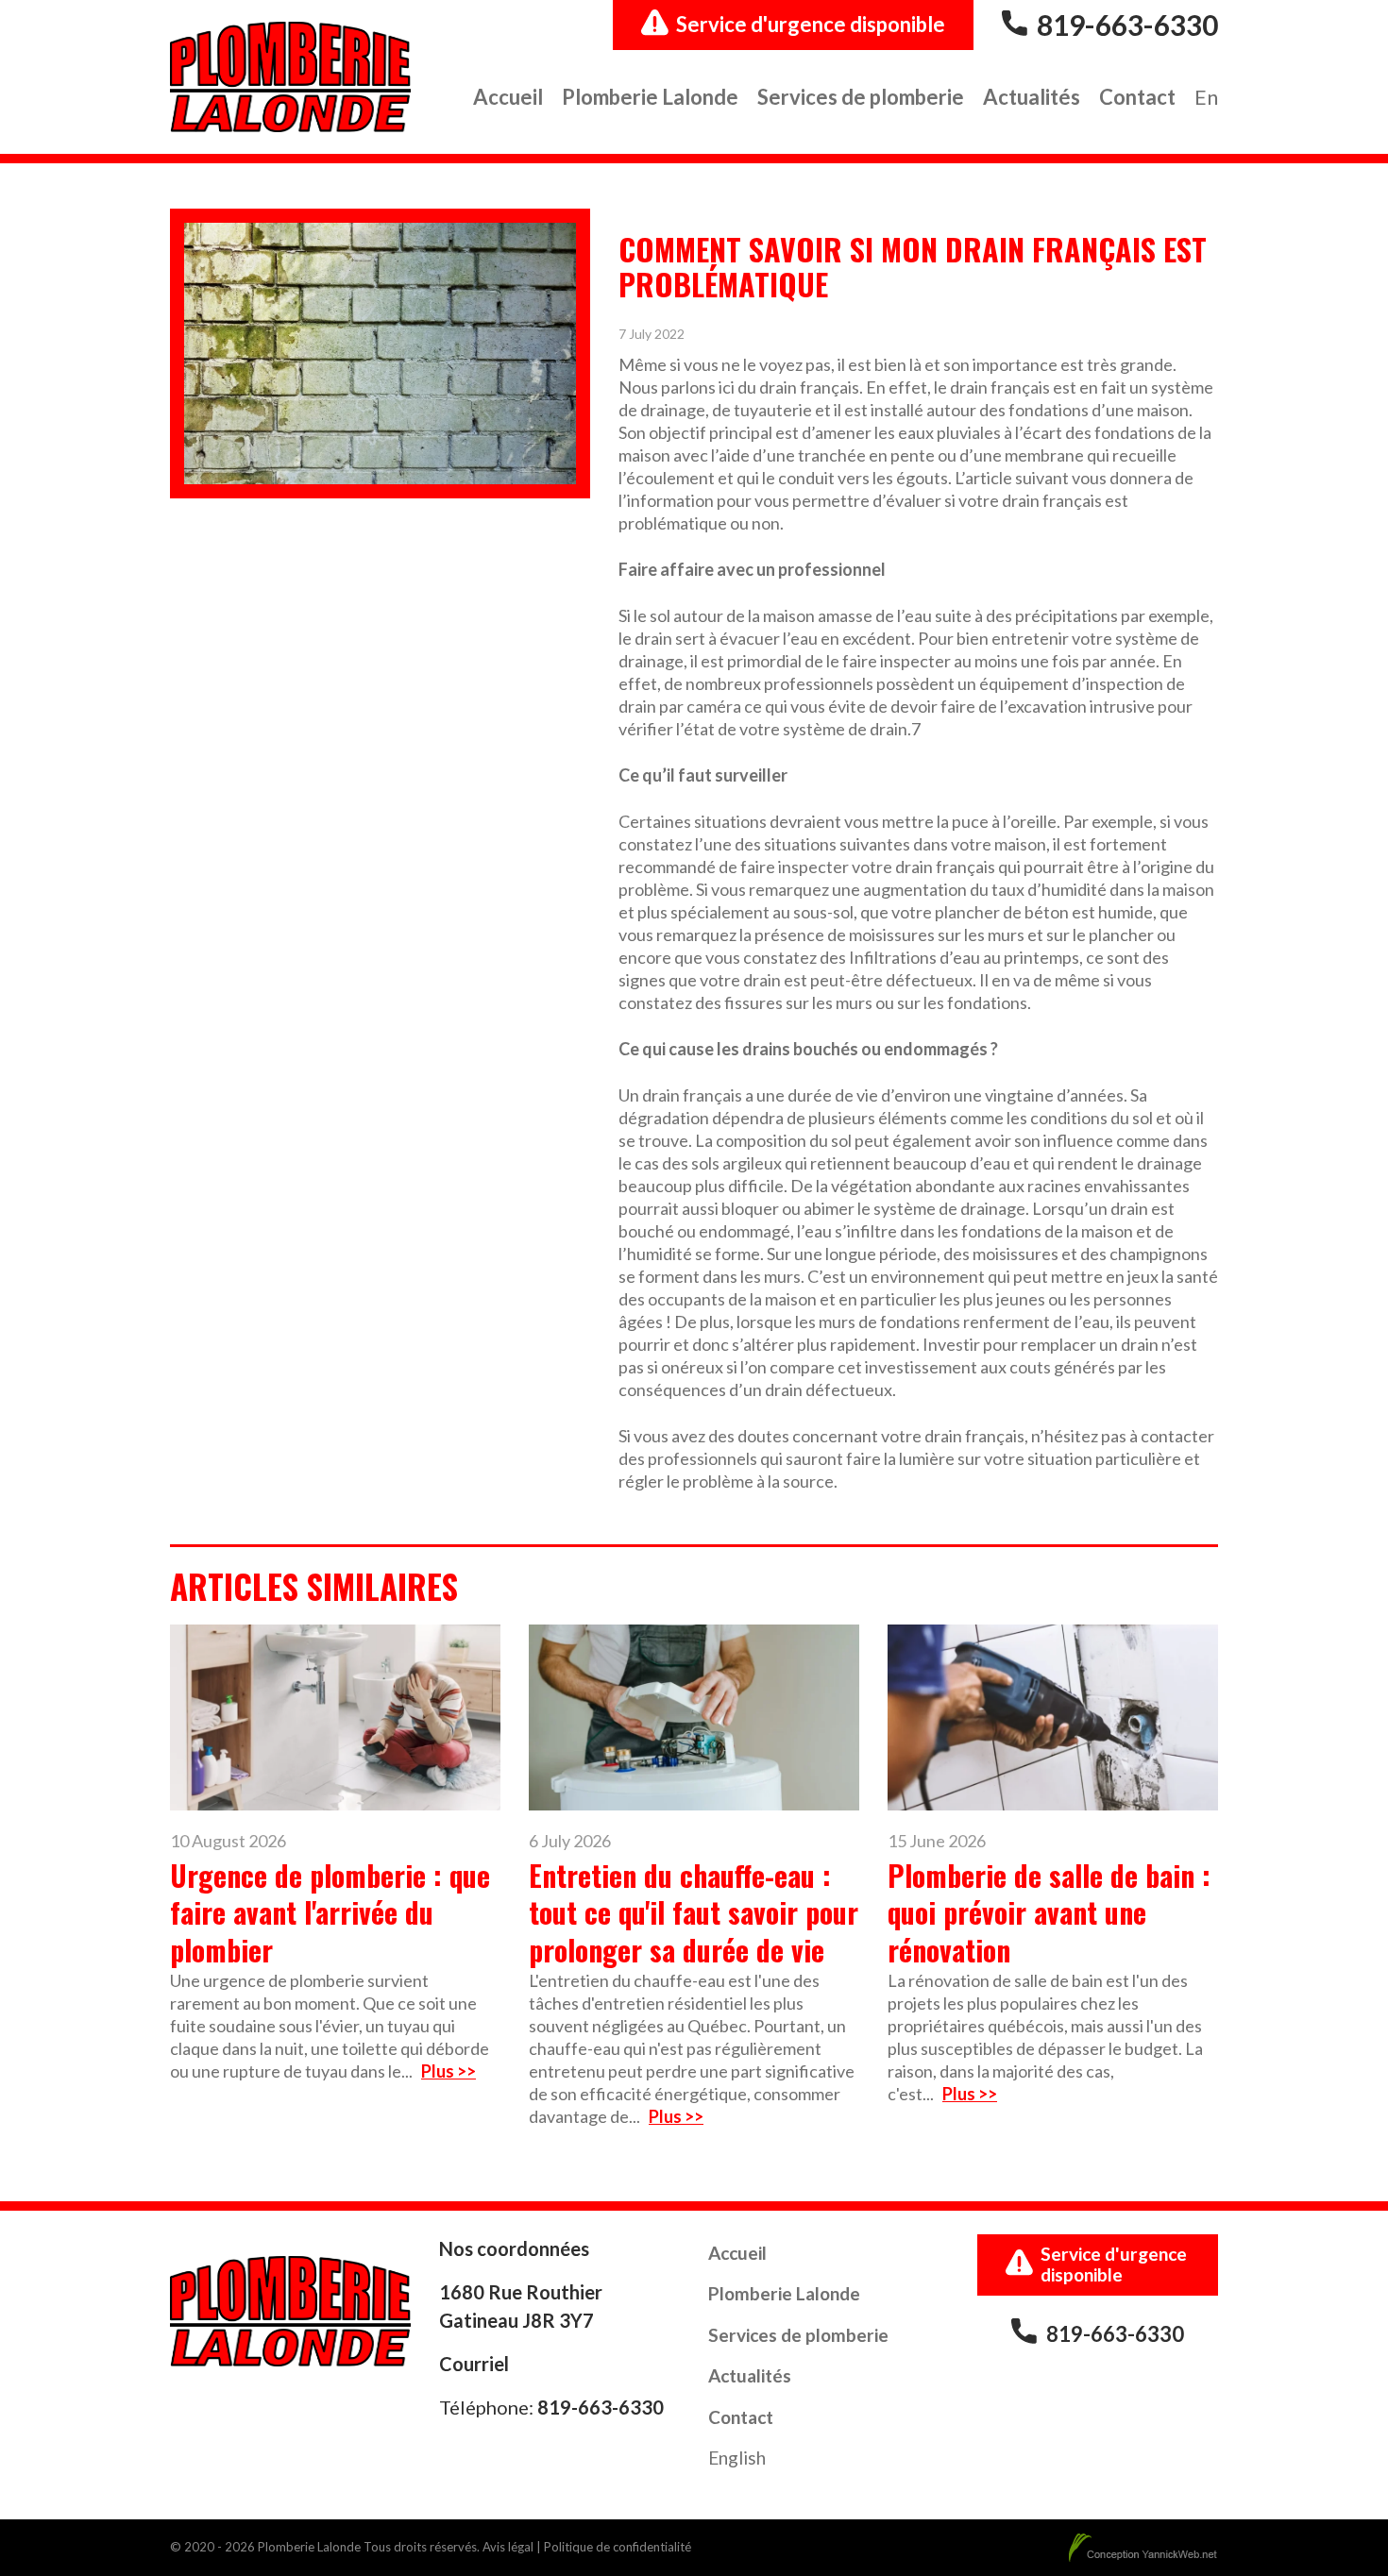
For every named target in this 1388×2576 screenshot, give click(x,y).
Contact (1137, 97)
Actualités (1032, 97)
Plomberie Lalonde (650, 97)
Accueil (508, 97)
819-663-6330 (1127, 25)
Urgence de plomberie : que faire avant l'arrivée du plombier (330, 1912)
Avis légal (508, 2547)
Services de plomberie (861, 97)
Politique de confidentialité (618, 2547)
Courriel (474, 2364)
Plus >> (449, 2071)
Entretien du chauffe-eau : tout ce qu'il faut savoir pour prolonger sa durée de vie (694, 1912)
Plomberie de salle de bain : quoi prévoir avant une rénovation (1049, 1912)
